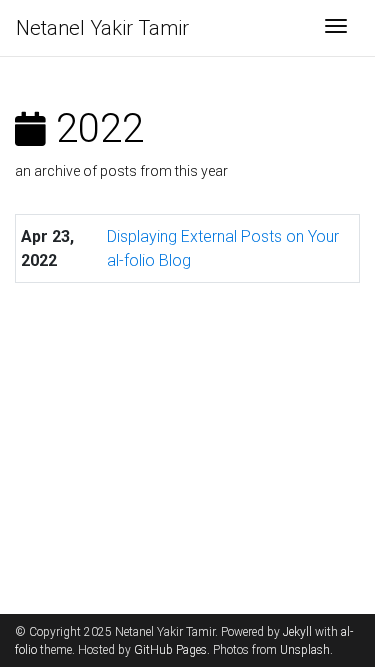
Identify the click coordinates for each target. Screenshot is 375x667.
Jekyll (297, 632)
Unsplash (305, 650)
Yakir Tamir (102, 28)
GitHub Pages (170, 650)
